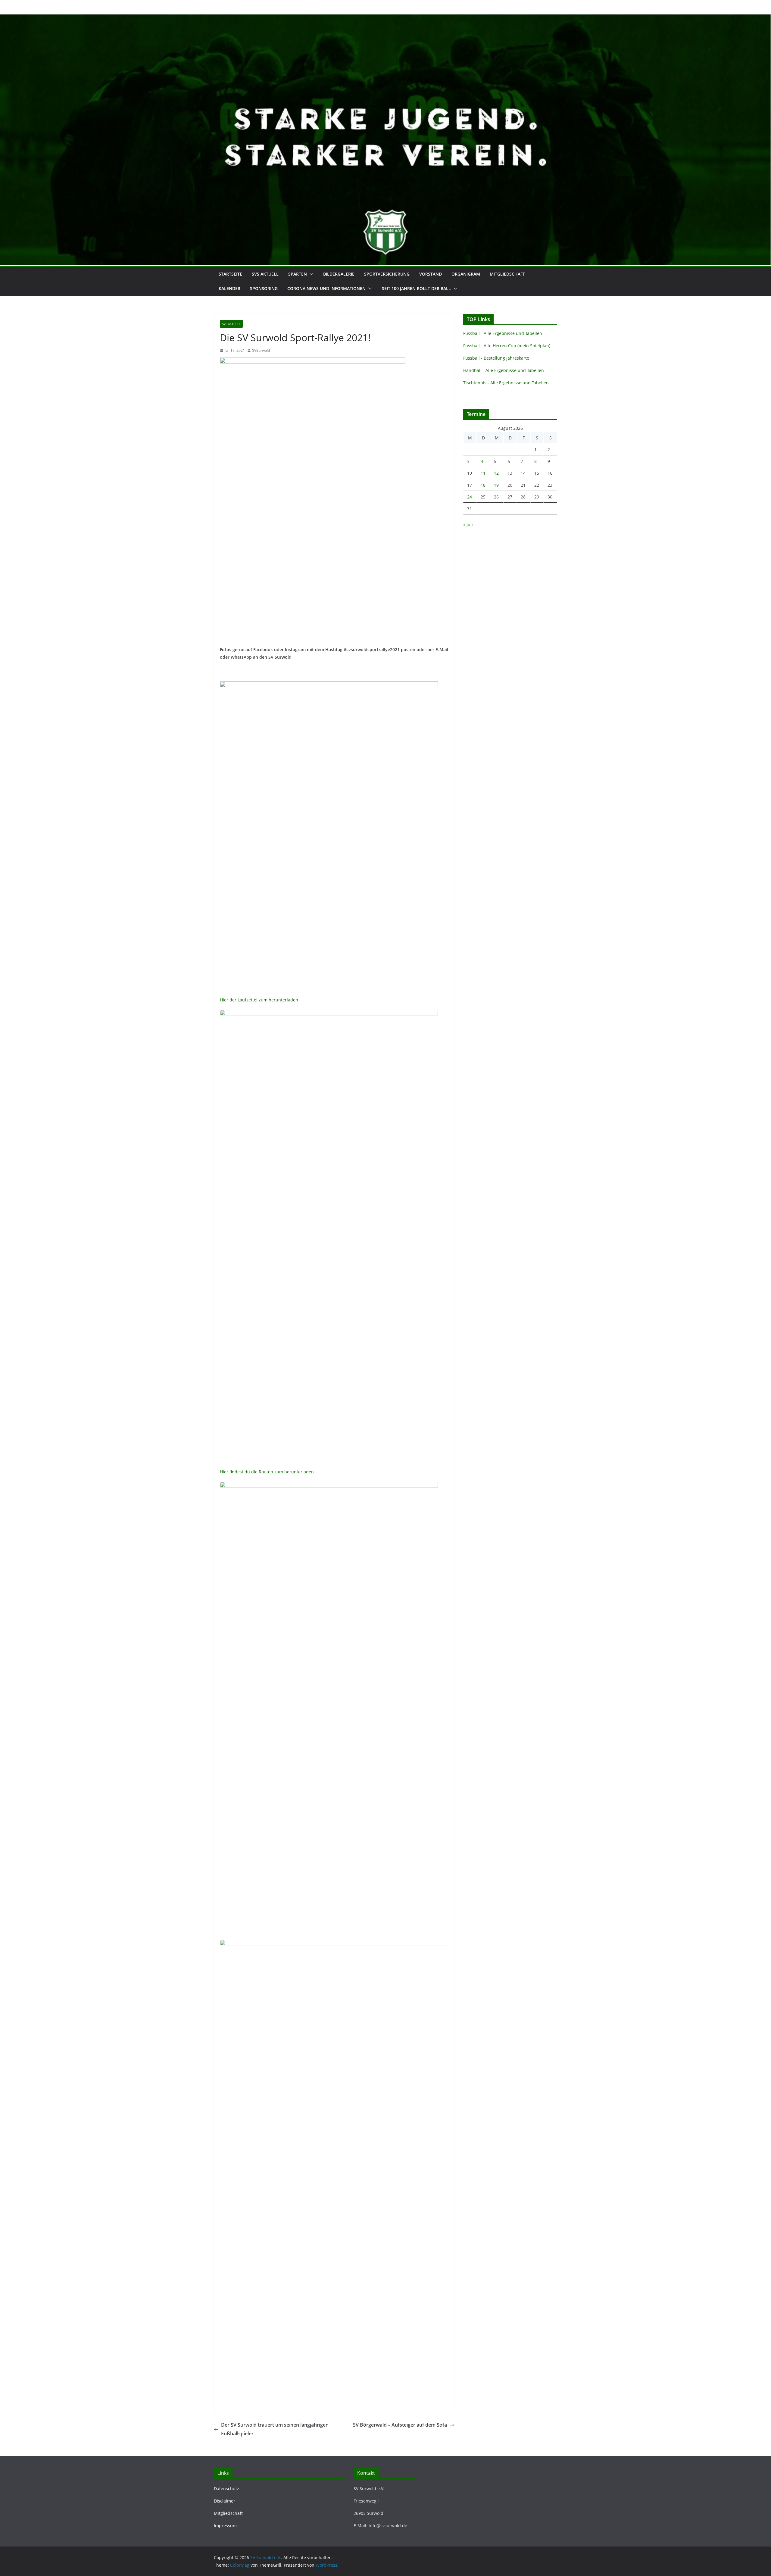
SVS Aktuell (265, 274)
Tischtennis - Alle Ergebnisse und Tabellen (506, 383)
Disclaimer (225, 2501)
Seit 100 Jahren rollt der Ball (416, 288)
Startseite (230, 274)
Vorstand (431, 274)
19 (496, 485)
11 (483, 473)
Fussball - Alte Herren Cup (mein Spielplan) (507, 346)
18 (483, 485)
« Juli (468, 525)
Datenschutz (226, 2489)
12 (496, 473)
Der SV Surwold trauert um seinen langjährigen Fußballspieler (275, 2429)
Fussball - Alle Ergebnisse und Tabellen (503, 333)
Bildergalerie (339, 274)
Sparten (298, 274)
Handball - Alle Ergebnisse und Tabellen (504, 370)
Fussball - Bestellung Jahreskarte (496, 358)
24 (470, 497)
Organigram (466, 274)
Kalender (229, 288)
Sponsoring (264, 288)
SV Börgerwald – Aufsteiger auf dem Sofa (400, 2425)
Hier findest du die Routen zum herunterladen (267, 1472)
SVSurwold (261, 350)
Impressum (225, 2526)
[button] (310, 274)
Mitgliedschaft (507, 274)
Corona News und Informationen (326, 288)
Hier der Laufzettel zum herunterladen (259, 1000)
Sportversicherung (387, 274)
